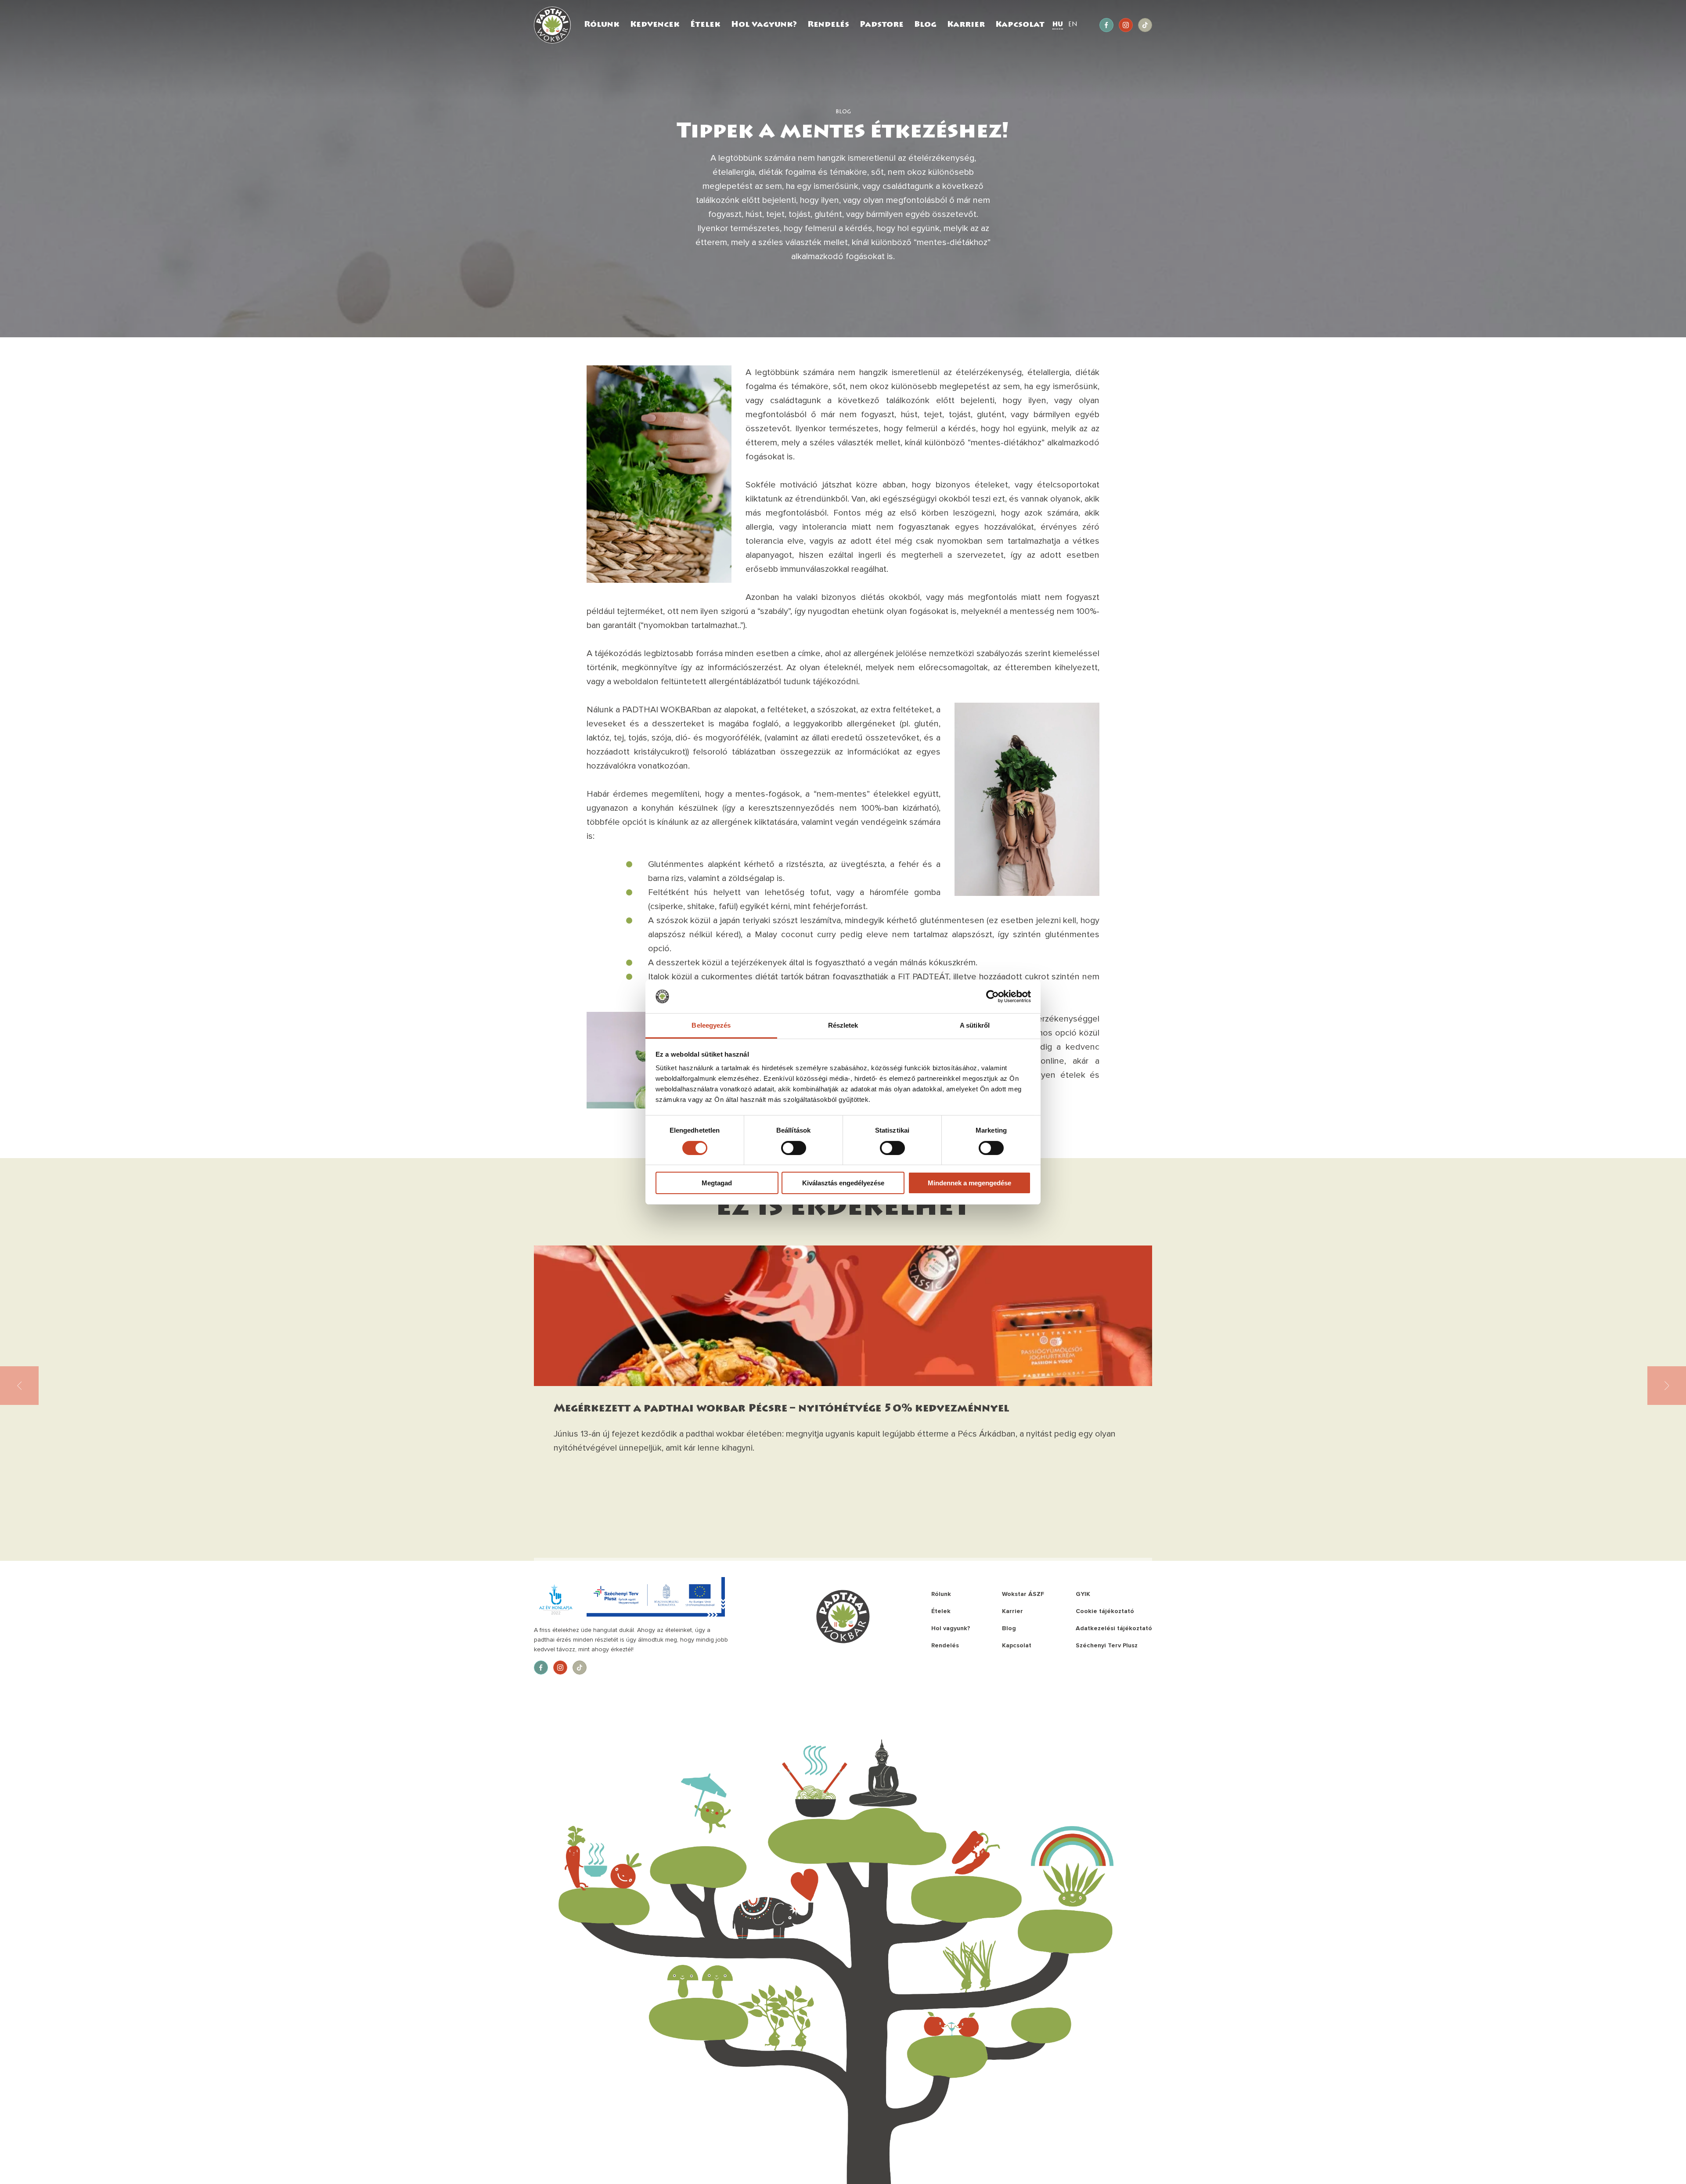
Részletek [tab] (843, 1025)
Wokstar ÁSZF (1023, 1594)
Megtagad (717, 1183)
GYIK (1083, 1594)
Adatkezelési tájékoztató (1114, 1628)
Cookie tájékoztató (1105, 1611)
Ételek (705, 25)
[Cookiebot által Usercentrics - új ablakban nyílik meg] (993, 996)
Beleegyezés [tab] (711, 1025)
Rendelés (828, 25)
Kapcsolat (1020, 25)
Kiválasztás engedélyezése (843, 1183)
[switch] (794, 1148)
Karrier (966, 25)
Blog (925, 25)
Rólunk (602, 25)
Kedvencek (655, 25)
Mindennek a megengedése (969, 1183)
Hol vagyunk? (764, 25)
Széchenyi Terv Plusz (1107, 1645)
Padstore (882, 25)
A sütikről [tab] (975, 1025)
